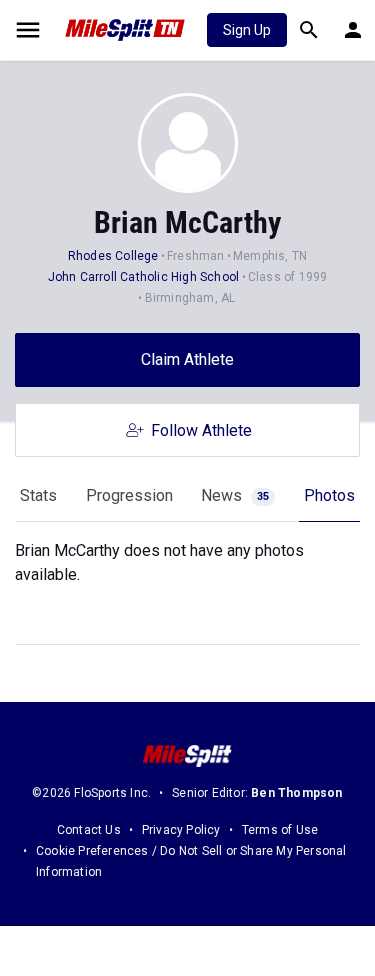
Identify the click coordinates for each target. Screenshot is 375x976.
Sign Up (247, 30)
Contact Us (89, 830)
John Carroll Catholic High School (144, 277)
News (235, 495)
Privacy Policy (181, 830)
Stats (38, 495)
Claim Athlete (187, 359)
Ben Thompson (296, 793)
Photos (329, 495)
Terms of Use (280, 830)
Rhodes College (113, 256)
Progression (129, 495)
